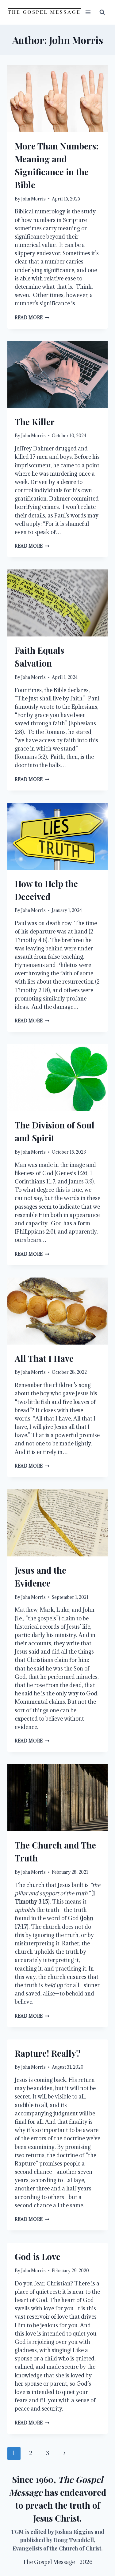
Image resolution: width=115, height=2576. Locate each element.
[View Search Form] (102, 12)
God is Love (38, 2256)
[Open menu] (88, 12)
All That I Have (44, 1358)
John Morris (33, 199)
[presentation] (57, 99)
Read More (32, 317)
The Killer (35, 422)
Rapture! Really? (48, 2053)
